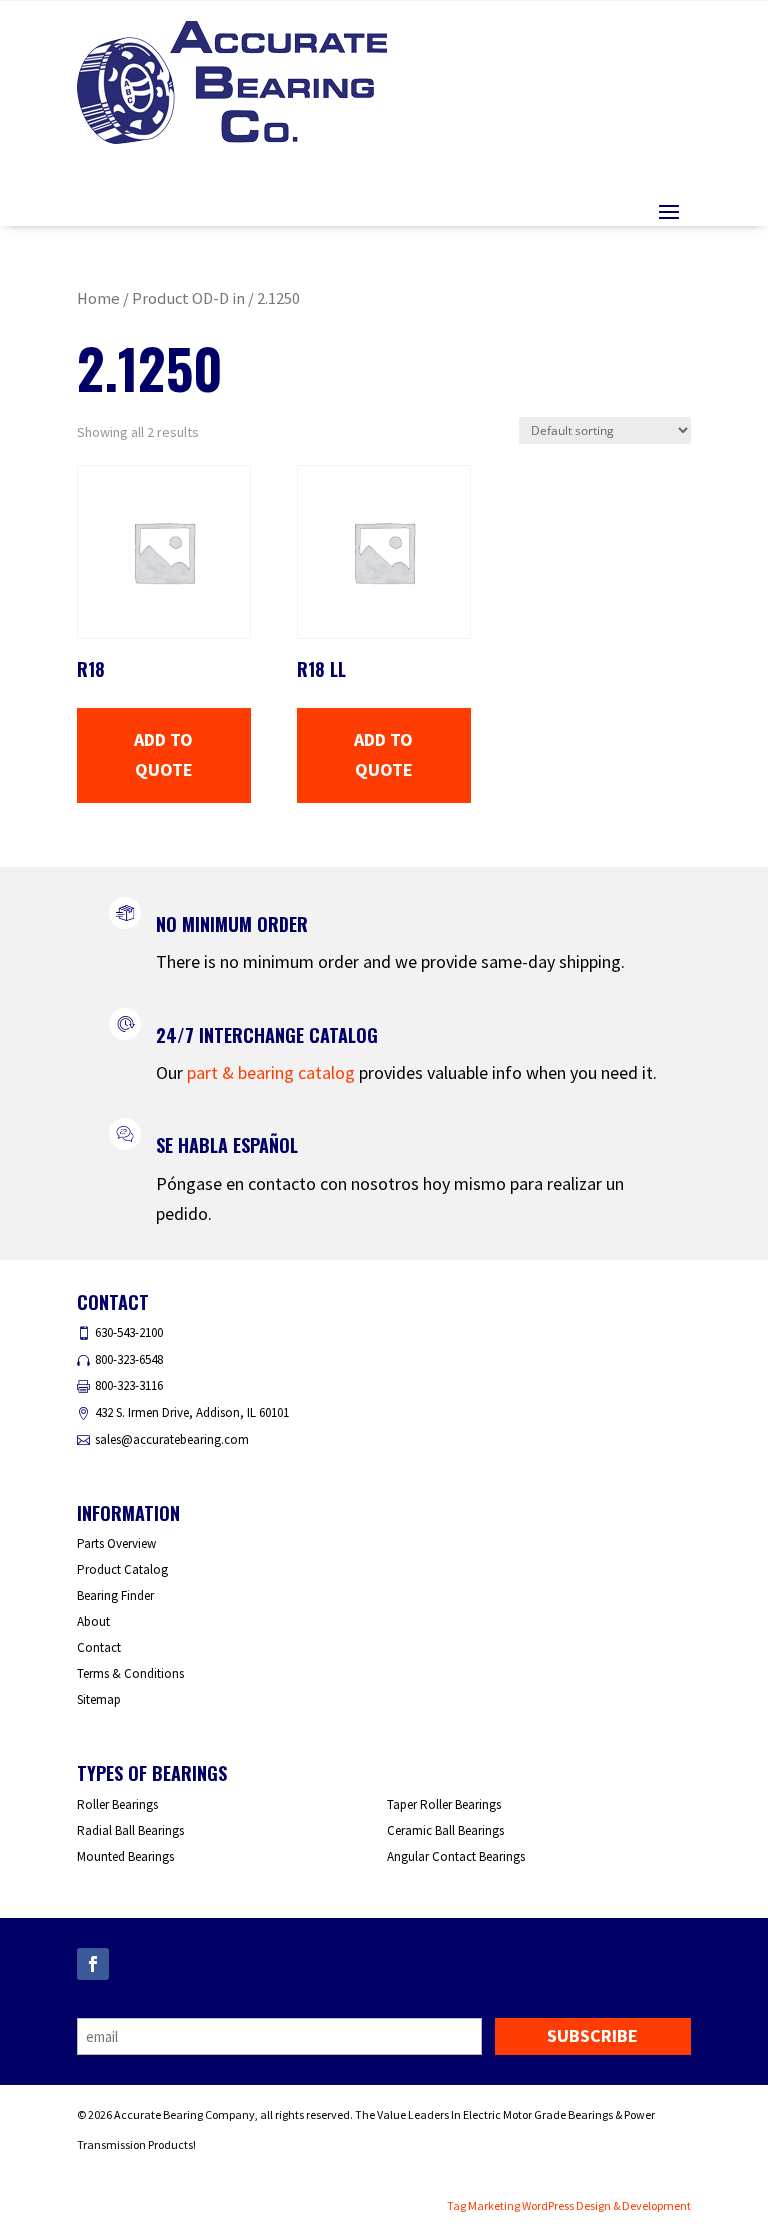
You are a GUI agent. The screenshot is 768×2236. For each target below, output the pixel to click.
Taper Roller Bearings (444, 1804)
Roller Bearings (117, 1804)
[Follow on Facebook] (93, 1964)
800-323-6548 (129, 1359)
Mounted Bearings (125, 1856)
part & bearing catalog (271, 1072)
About (93, 1621)
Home (98, 298)
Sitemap (99, 1699)
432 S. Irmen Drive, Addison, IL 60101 (192, 1412)
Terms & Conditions (130, 1673)
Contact (99, 1647)
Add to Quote (163, 755)
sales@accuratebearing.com (172, 1439)
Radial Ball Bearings (130, 1830)
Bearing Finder (115, 1595)
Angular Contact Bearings (456, 1856)
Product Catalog (122, 1569)
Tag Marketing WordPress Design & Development (569, 2205)
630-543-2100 (129, 1332)
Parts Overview (116, 1543)
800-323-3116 (129, 1385)
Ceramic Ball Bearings (445, 1830)
